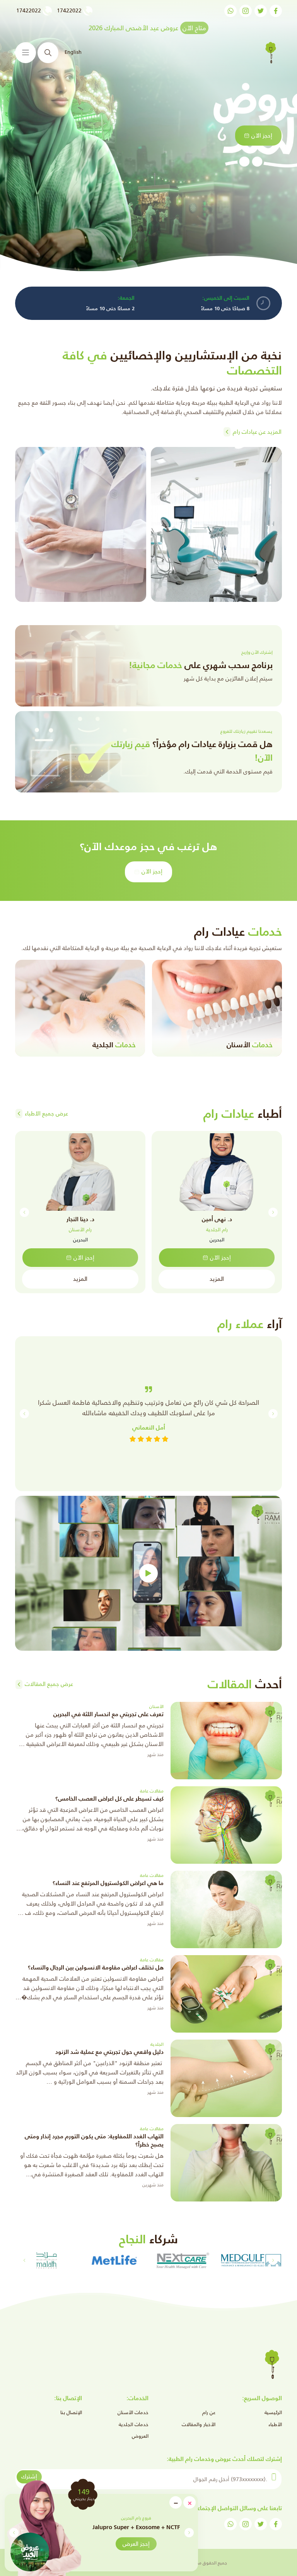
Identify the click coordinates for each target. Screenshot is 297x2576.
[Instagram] (246, 11)
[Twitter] (261, 11)
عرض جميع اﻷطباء (46, 1113)
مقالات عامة (152, 1791)
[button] (14, 2533)
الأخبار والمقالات (199, 2424)
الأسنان (156, 1706)
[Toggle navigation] (26, 53)
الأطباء (275, 2424)
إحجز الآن (262, 135)
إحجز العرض (136, 2544)
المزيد (217, 1279)
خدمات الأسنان (133, 2412)
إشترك (29, 2476)
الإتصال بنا (71, 2412)
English (73, 52)
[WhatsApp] (230, 11)
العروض (140, 2436)
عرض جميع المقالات (49, 1684)
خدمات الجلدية (134, 2424)
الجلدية (157, 2044)
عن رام (209, 2412)
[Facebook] (276, 11)
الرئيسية (273, 2412)
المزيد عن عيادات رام (257, 432)
